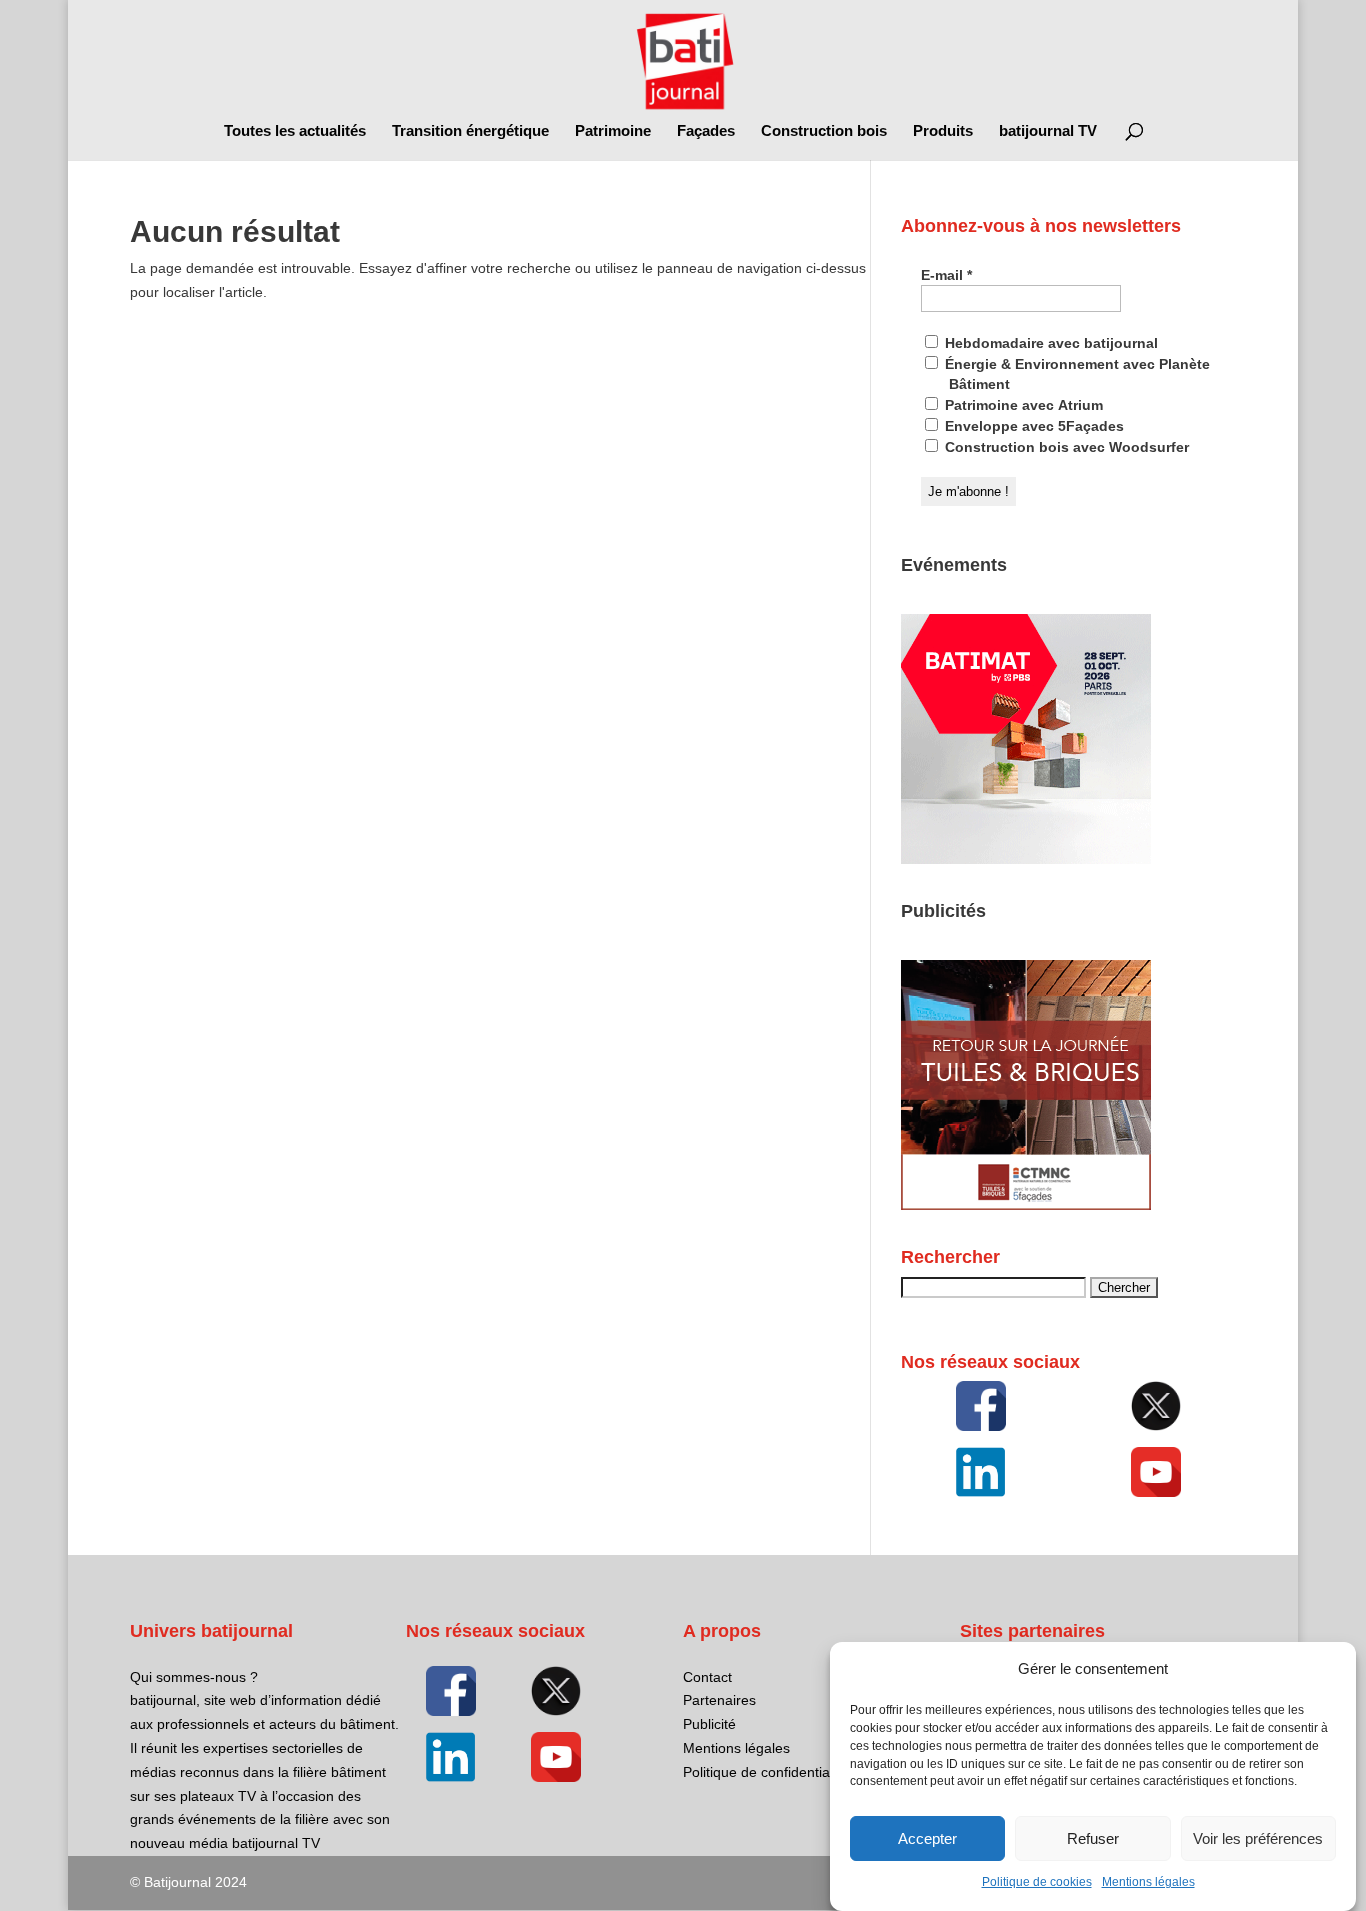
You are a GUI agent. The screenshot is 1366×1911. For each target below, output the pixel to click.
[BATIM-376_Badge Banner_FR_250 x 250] (1026, 859)
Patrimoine (613, 131)
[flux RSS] (981, 1406)
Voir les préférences (1258, 1838)
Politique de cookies (1037, 1883)
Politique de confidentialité (765, 1772)
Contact (707, 1677)
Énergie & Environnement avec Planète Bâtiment (1075, 374)
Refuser (1093, 1838)
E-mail (946, 275)
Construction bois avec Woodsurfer (1065, 447)
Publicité (709, 1724)
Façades (706, 131)
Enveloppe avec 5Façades (1032, 426)
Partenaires (719, 1700)
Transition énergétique (470, 131)
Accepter (927, 1838)
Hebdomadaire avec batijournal (1049, 343)
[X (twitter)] (1157, 1406)
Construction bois (824, 131)
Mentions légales (1148, 1883)
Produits (943, 131)
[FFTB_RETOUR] (1026, 1205)
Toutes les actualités (295, 131)
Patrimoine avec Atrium (1022, 405)
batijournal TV (1048, 131)
